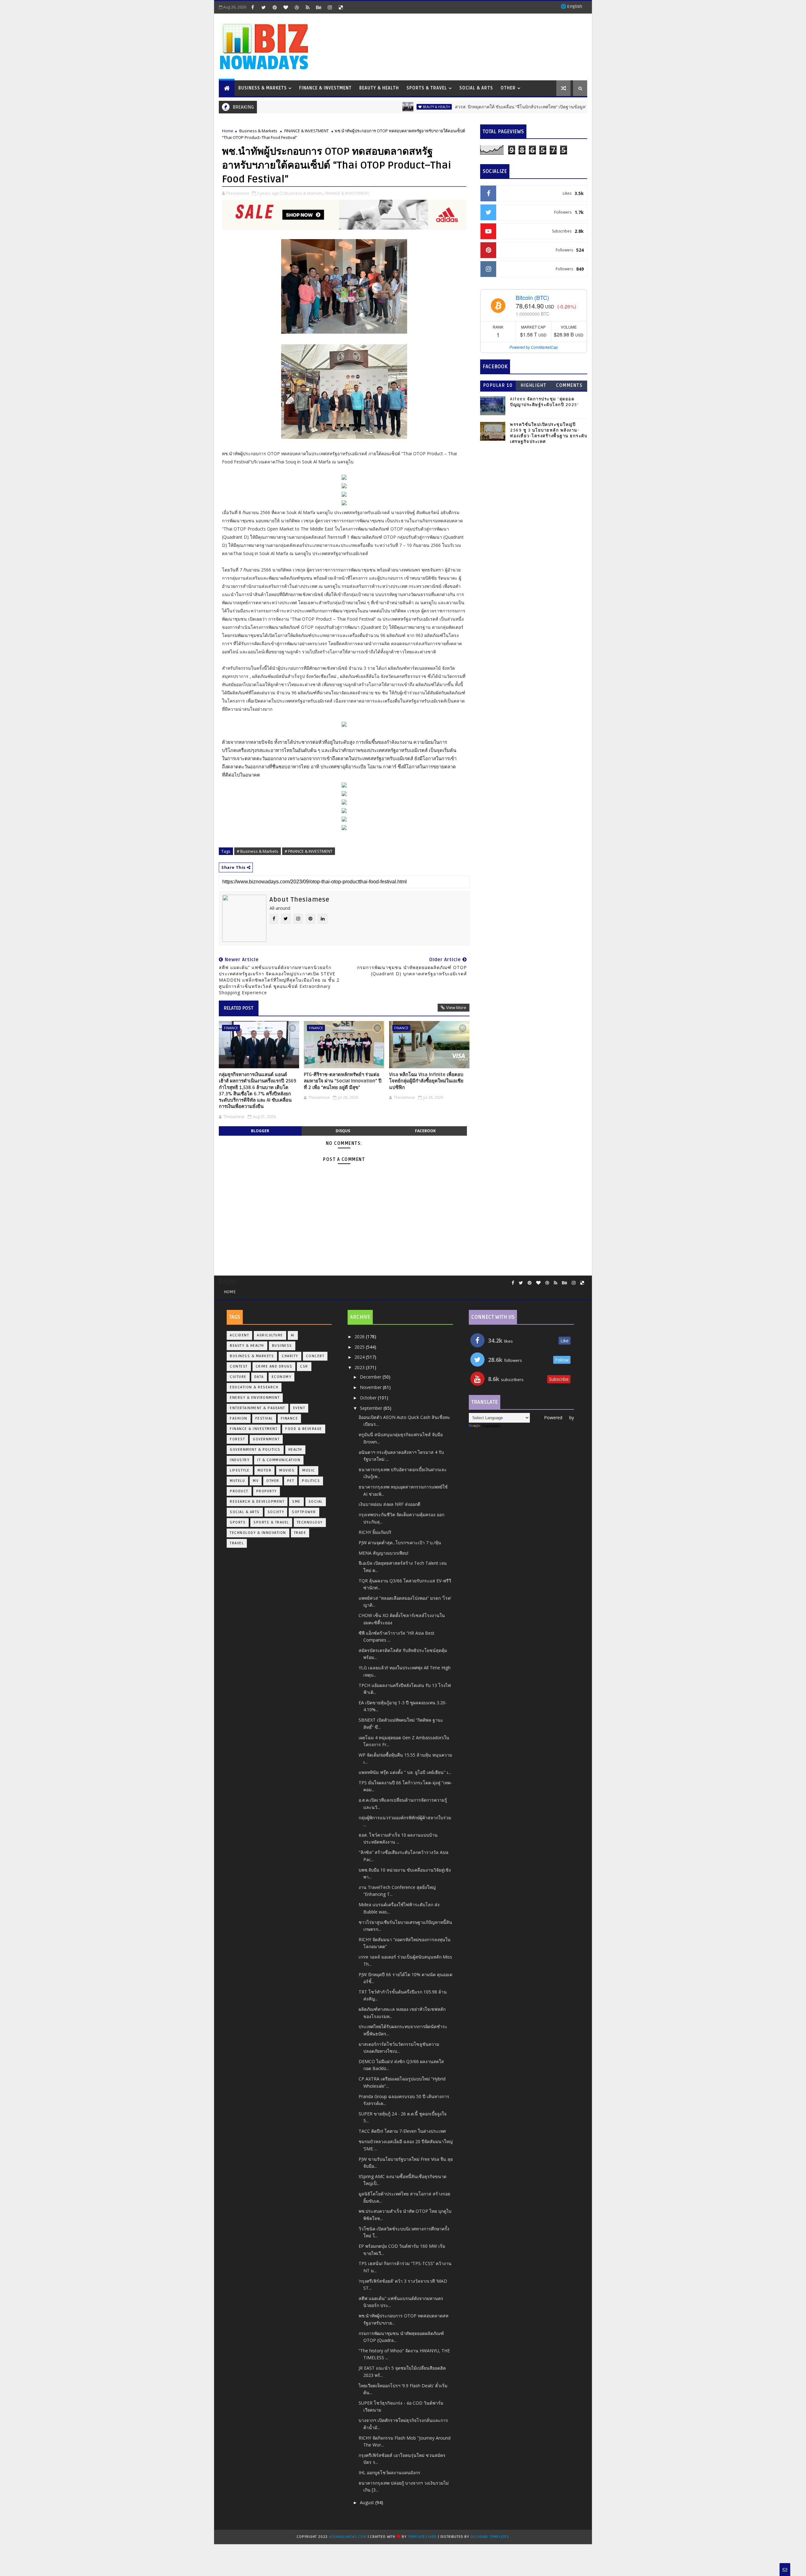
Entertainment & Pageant (258, 1408)
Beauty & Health (379, 88)
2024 (360, 1357)
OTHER (273, 1481)
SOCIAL (316, 1502)
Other (508, 88)
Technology (310, 1522)
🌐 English (571, 6)
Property (267, 1491)
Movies (287, 1470)
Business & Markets (263, 88)
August (368, 2502)
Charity (290, 1356)
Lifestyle (240, 1470)
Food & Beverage (304, 1429)
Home (228, 131)
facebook (425, 1131)
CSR (304, 1366)
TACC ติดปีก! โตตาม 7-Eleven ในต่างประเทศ (402, 2131)
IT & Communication (279, 1460)
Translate (491, 1426)
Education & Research (254, 1387)
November (371, 1387)
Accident (239, 1335)
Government (266, 1439)
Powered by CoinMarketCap (534, 347)
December (371, 1377)
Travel (237, 1543)
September (372, 1408)
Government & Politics (255, 1450)
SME (296, 1502)
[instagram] (330, 7)
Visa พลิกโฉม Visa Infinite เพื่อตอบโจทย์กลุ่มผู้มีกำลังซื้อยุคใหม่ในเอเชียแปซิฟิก (426, 1081)
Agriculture (270, 1335)
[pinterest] (275, 7)
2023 (360, 1367)
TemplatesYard (422, 2537)
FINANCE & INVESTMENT (307, 131)
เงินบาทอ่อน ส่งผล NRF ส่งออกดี (389, 1504)
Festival (264, 1418)
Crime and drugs (274, 1366)
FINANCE (231, 1028)
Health (295, 1450)
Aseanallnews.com (348, 2537)
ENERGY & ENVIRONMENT (255, 1398)
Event (299, 1408)
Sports (238, 1522)
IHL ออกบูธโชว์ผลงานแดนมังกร (389, 2473)
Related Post (239, 1008)
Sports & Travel (427, 88)
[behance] (319, 7)
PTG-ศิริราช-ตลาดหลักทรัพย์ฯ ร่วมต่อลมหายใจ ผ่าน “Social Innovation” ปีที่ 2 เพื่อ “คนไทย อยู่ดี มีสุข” (343, 1081)
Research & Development (257, 1502)
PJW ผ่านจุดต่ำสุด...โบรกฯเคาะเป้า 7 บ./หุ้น (400, 1543)
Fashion (239, 1418)
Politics (311, 1481)
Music (309, 1470)
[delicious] (341, 7)
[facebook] (253, 7)
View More (456, 1007)
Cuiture (238, 1377)
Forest (237, 1439)
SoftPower (304, 1512)
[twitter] (264, 7)
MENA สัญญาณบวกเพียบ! (383, 1553)
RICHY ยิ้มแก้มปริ (375, 1532)
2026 (360, 1337)
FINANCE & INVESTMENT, (347, 193)
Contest (239, 1366)
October (369, 1398)
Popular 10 (498, 385)
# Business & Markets (258, 851)
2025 (360, 1347)
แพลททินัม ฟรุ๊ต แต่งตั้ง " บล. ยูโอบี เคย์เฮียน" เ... (405, 1772)
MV (256, 1481)
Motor (265, 1470)
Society (276, 1512)
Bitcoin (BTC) (532, 297)
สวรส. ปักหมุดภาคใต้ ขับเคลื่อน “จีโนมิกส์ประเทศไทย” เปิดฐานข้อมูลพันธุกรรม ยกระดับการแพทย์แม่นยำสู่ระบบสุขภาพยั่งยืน (502, 107)
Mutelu (237, 1481)
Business (282, 1346)
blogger (260, 1131)
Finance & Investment (325, 88)
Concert (315, 1356)
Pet (291, 1481)
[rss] (308, 7)
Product (239, 1491)
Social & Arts (476, 88)
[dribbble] (297, 7)
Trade (300, 1533)
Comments (569, 385)
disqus (343, 1131)
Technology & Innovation (258, 1533)
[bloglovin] (286, 7)
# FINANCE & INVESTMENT (309, 851)
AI (293, 1335)
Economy (282, 1377)
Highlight (534, 385)
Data (259, 1377)
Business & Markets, (304, 193)
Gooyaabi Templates (490, 2537)
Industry (240, 1460)
